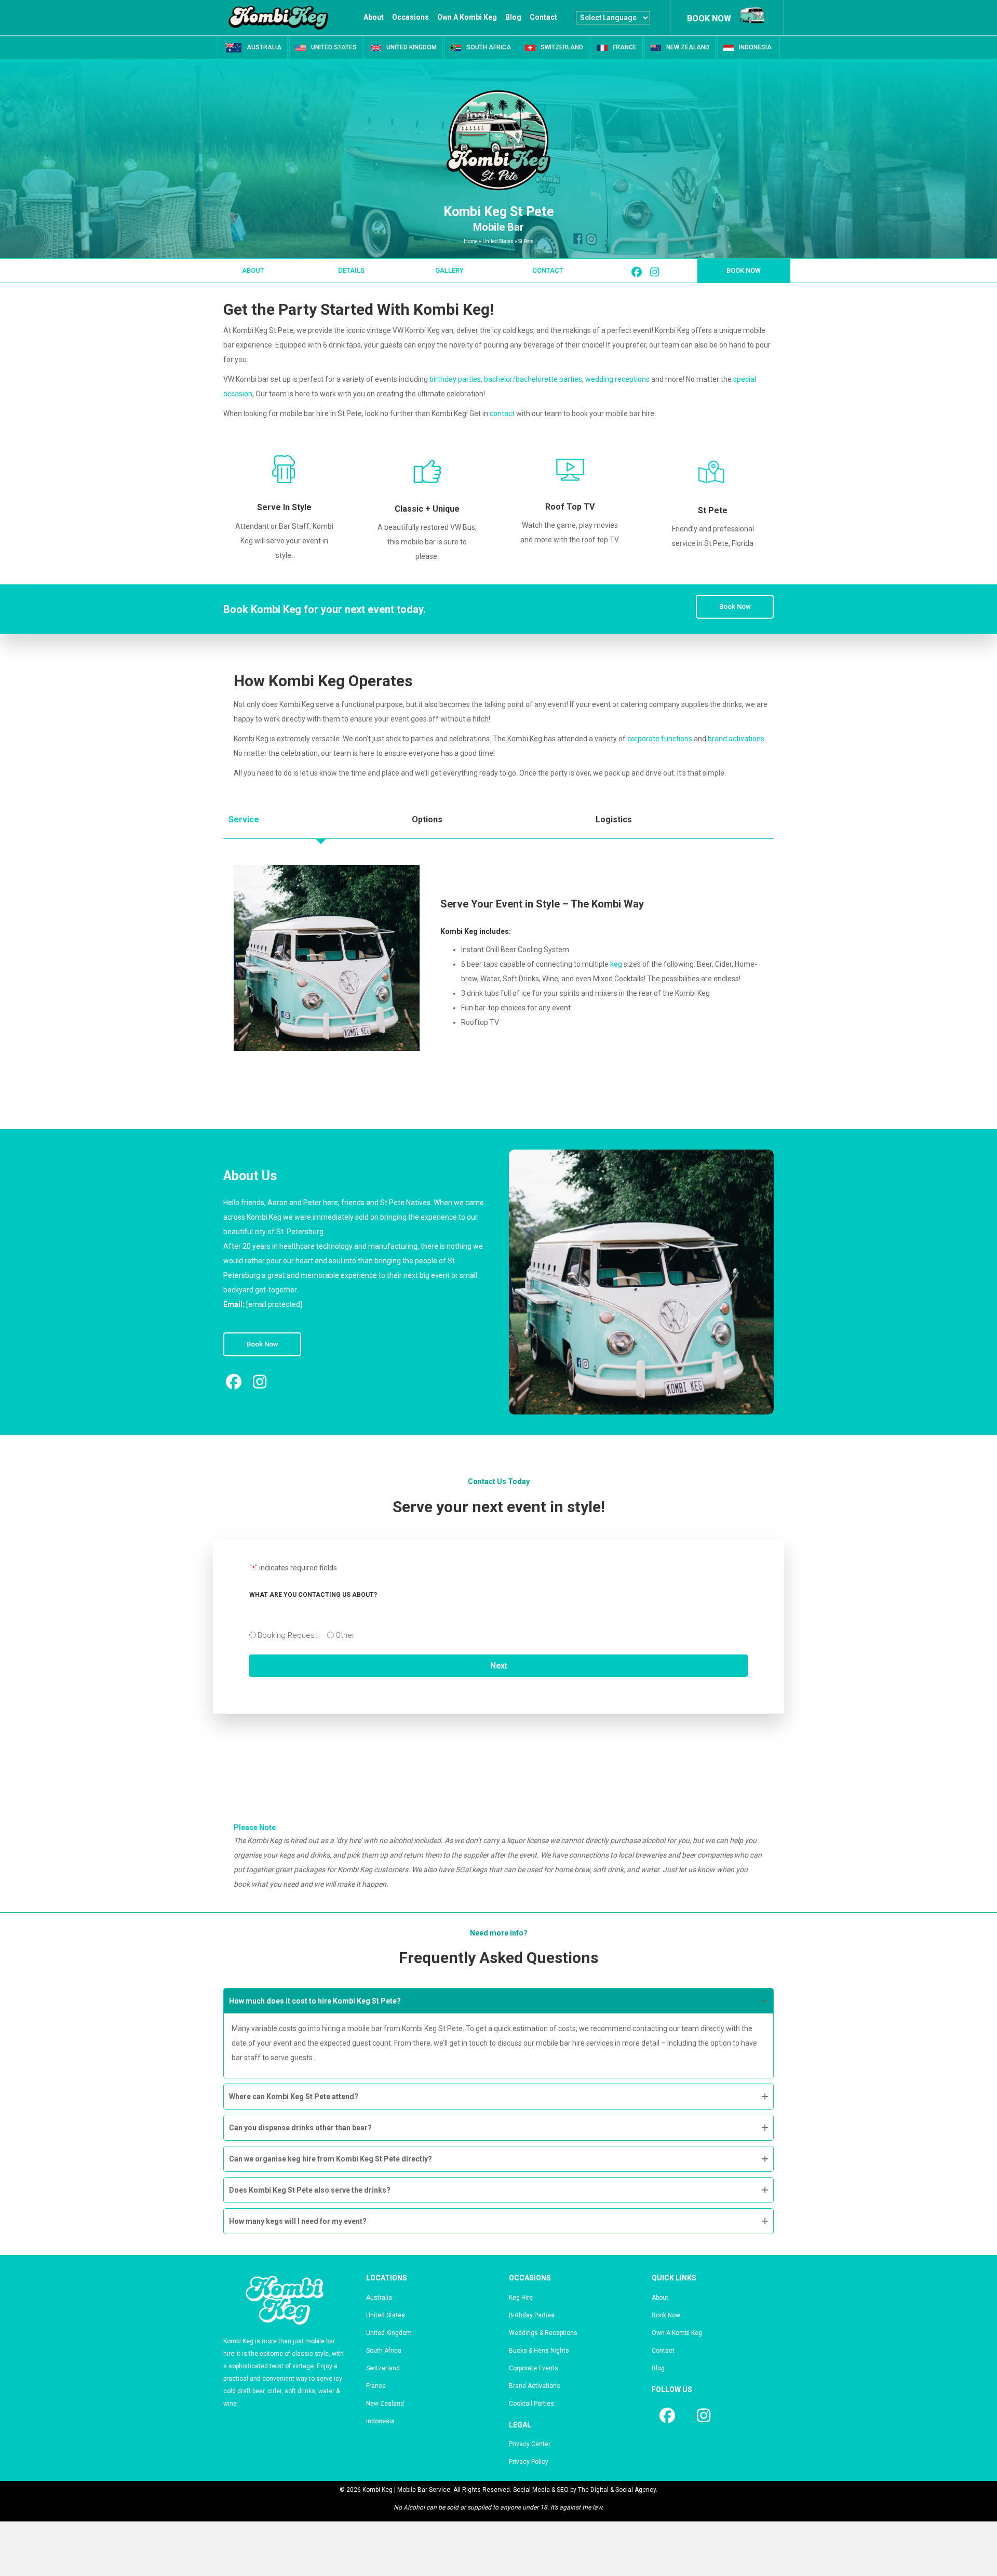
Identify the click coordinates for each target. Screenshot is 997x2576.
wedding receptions (617, 379)
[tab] (315, 820)
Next (499, 1666)
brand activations (736, 739)
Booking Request (287, 1635)
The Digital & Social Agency (617, 2490)
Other (345, 1635)
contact (502, 413)
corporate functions (660, 739)
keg (616, 964)
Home (471, 241)
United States (498, 241)
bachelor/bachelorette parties (533, 379)
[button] (253, 271)
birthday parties (455, 379)
